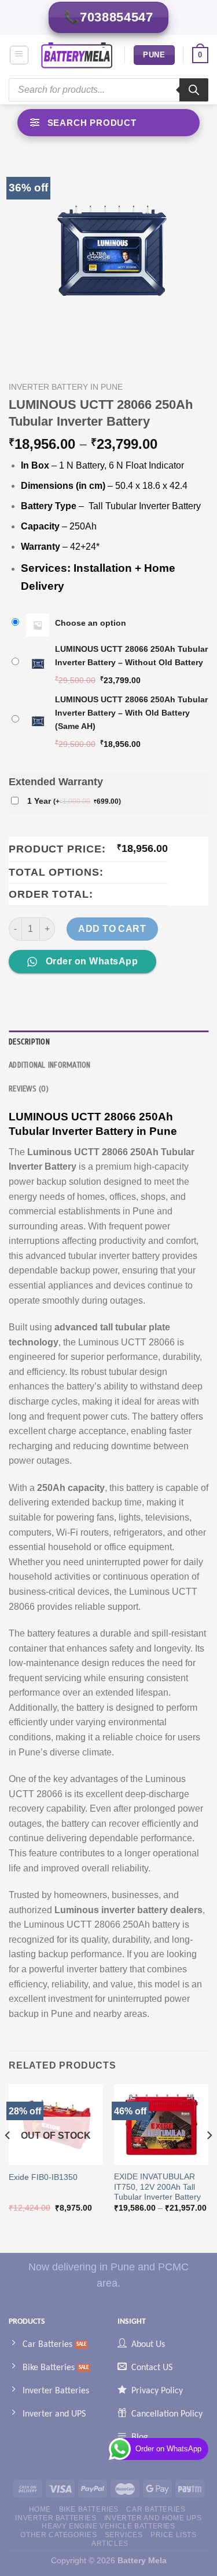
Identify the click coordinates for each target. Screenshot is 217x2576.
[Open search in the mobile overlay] (108, 90)
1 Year (74, 801)
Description (29, 1042)
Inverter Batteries (56, 2518)
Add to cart (112, 929)
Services (124, 2535)
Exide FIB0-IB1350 (43, 2177)
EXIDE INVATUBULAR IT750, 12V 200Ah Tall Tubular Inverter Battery (157, 2187)
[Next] (209, 2158)
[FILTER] (108, 123)
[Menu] (19, 55)
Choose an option (91, 623)
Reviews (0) (29, 1089)
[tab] (108, 1042)
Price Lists (174, 2535)
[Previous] (8, 2158)
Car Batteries (156, 2509)
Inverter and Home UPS (153, 2518)
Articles (110, 2544)
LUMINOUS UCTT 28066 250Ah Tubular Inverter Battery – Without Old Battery (131, 656)
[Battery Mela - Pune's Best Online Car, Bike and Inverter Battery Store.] (77, 55)
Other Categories (58, 2535)
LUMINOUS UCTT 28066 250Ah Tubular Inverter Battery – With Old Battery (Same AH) (131, 713)
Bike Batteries (89, 2509)
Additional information (50, 1065)
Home (40, 2509)
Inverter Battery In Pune (66, 387)
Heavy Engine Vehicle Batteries (108, 2526)
